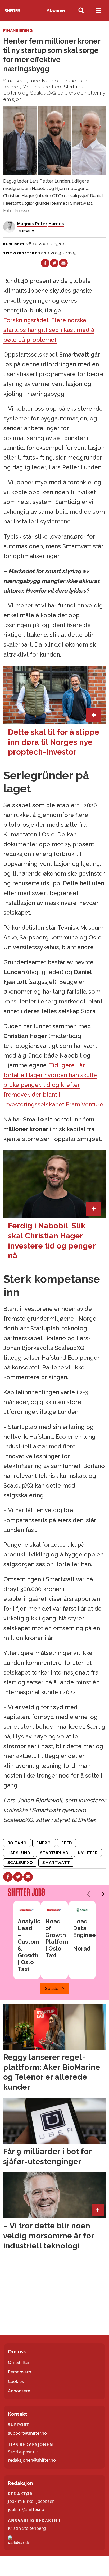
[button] (88, 1894)
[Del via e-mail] (63, 263)
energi (44, 1843)
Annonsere (19, 2391)
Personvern (20, 2372)
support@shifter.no (27, 2433)
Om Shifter (19, 2362)
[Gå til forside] (12, 11)
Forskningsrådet (26, 320)
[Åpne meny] (99, 11)
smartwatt (56, 1862)
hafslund (19, 1853)
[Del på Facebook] (45, 263)
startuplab (54, 1853)
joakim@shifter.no (26, 2509)
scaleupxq (20, 1862)
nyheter (88, 1853)
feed (67, 1843)
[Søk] (81, 11)
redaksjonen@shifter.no (32, 2460)
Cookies (16, 2381)
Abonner (56, 10)
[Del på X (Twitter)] (54, 263)
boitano (17, 1843)
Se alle (52, 1988)
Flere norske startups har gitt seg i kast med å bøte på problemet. (49, 330)
